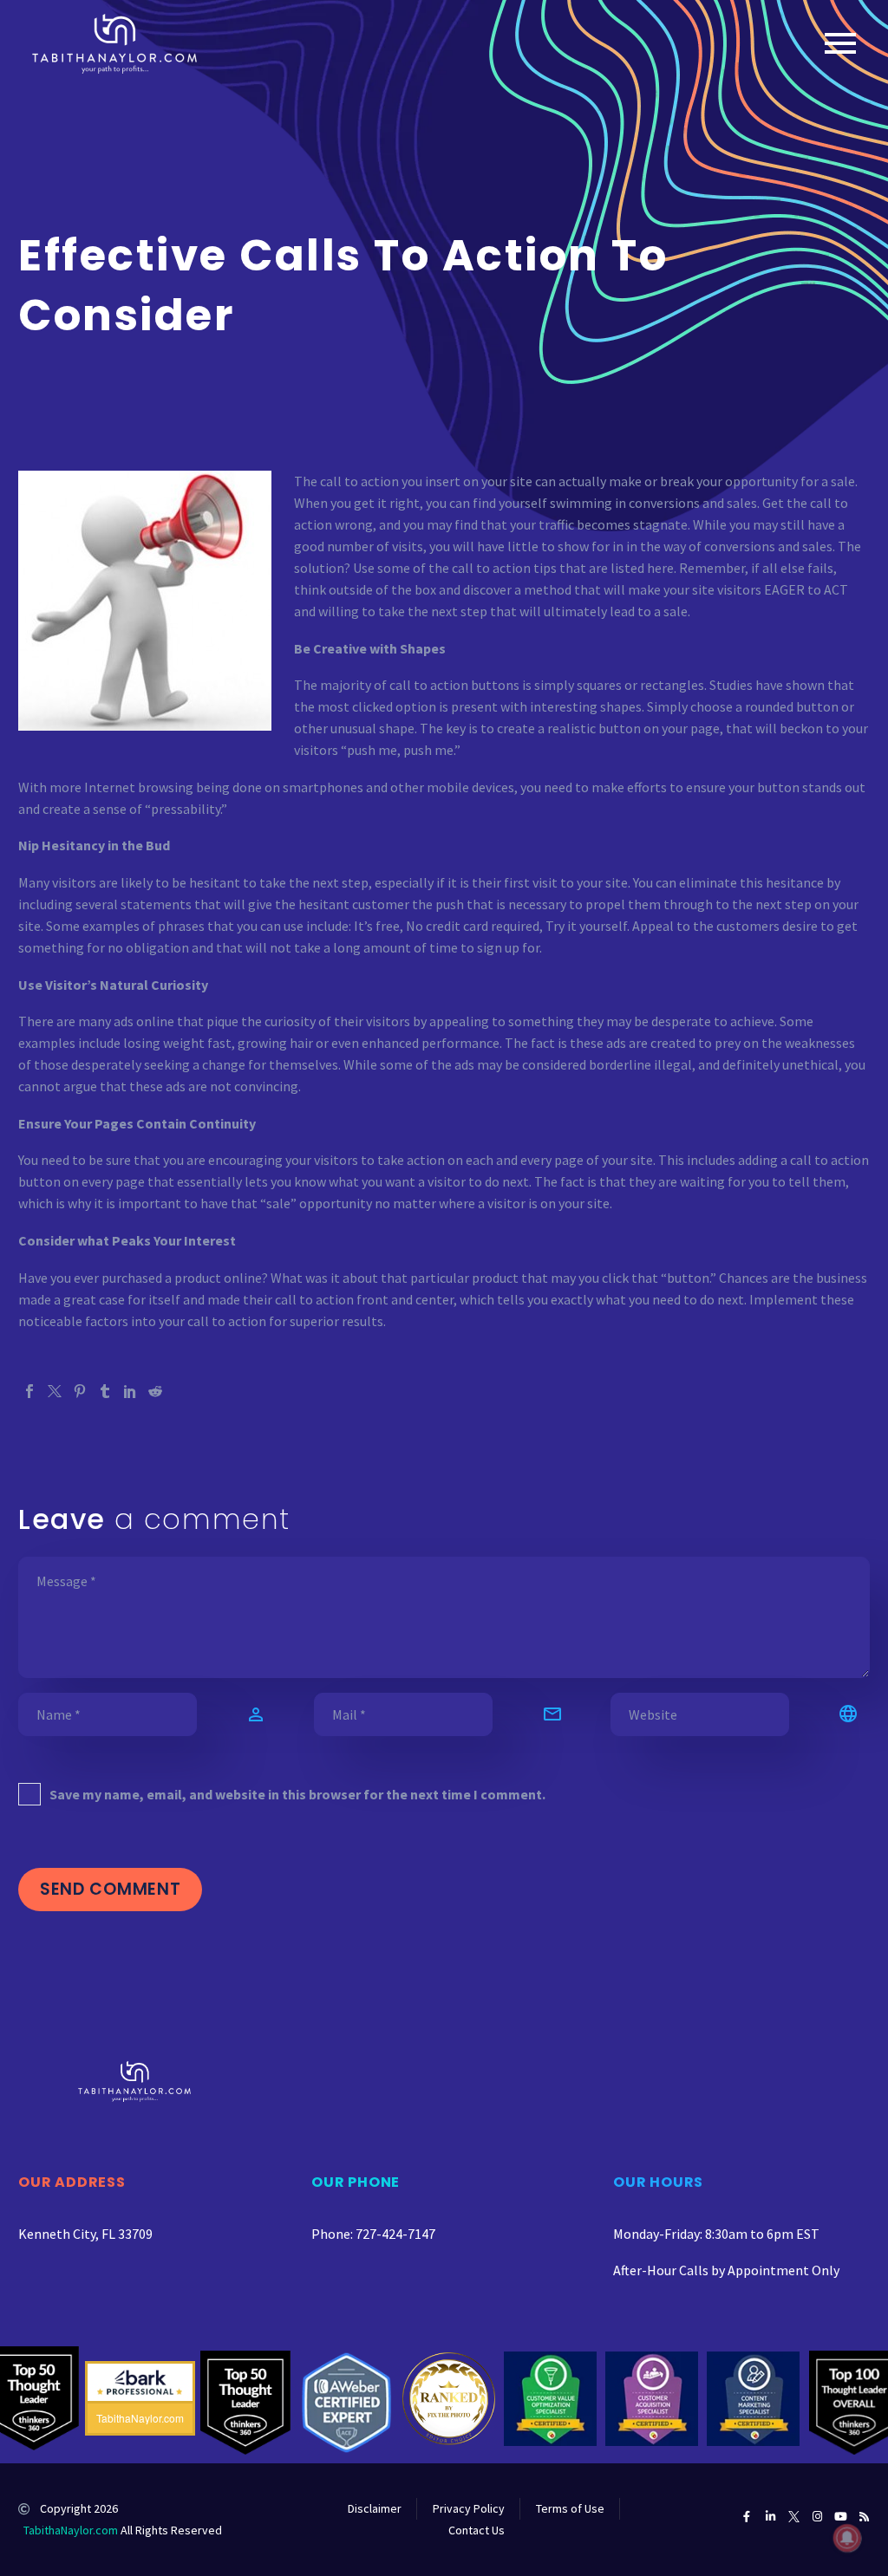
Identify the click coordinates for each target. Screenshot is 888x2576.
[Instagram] (817, 2517)
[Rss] (864, 2517)
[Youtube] (841, 2517)
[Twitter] (55, 1391)
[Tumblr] (105, 1391)
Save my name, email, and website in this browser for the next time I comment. (297, 1794)
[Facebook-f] (747, 2517)
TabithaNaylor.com (71, 2530)
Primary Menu (840, 43)
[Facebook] (29, 1391)
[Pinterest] (80, 1391)
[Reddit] (155, 1391)
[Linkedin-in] (770, 2517)
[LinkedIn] (130, 1391)
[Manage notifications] (847, 2538)
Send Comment (110, 1889)
